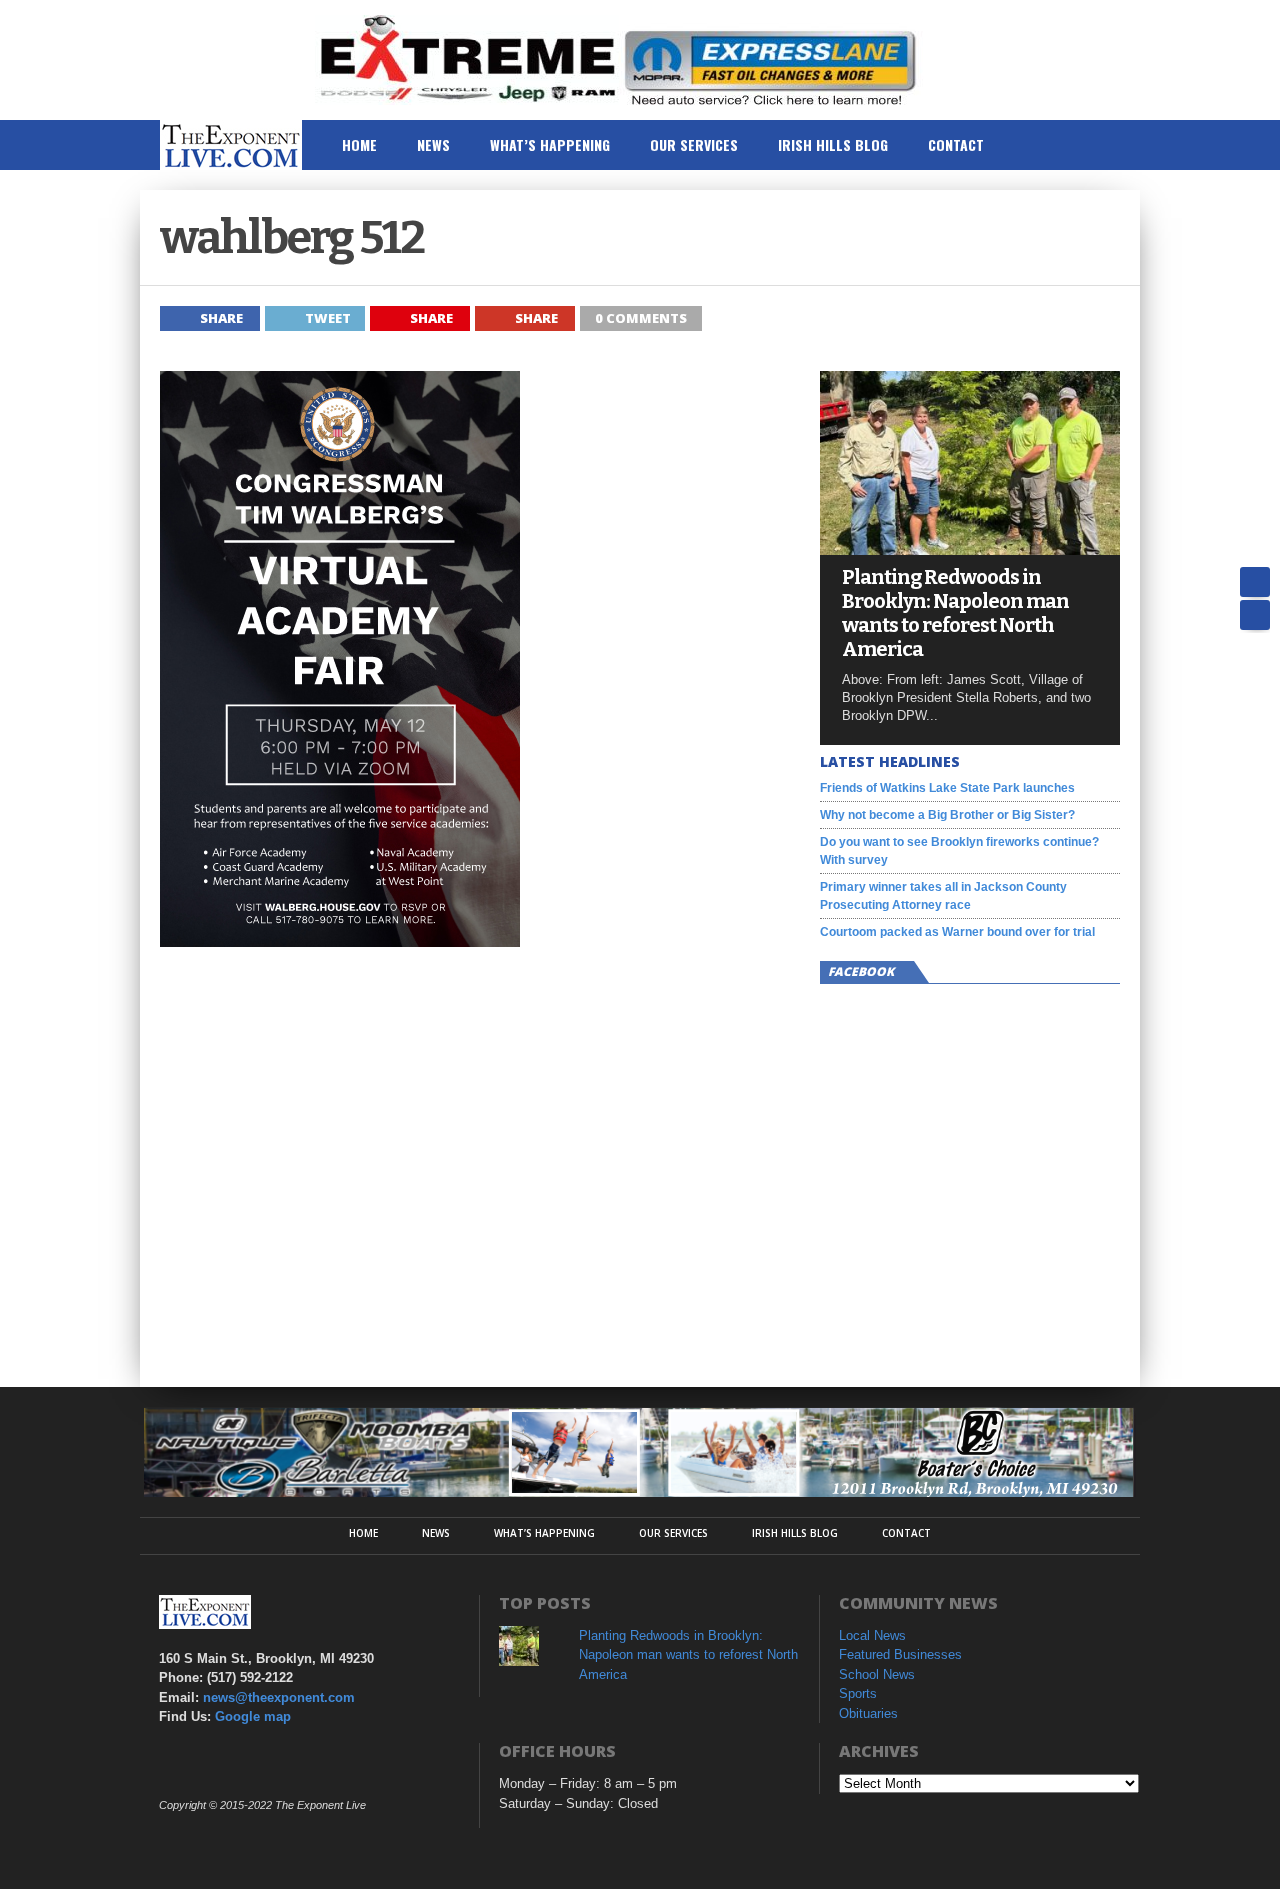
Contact (956, 144)
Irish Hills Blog (833, 144)
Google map (253, 1716)
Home (359, 144)
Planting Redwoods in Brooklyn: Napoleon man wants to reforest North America (955, 613)
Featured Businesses (900, 1654)
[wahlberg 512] (340, 942)
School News (877, 1674)
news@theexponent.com (279, 1697)
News (433, 144)
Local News (872, 1635)
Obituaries (868, 1713)
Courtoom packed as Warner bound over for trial (957, 932)
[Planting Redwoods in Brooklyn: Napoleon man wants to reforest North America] (970, 549)
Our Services (694, 144)
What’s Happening (550, 144)
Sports (858, 1693)
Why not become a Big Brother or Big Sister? (947, 815)
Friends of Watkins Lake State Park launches (947, 788)
